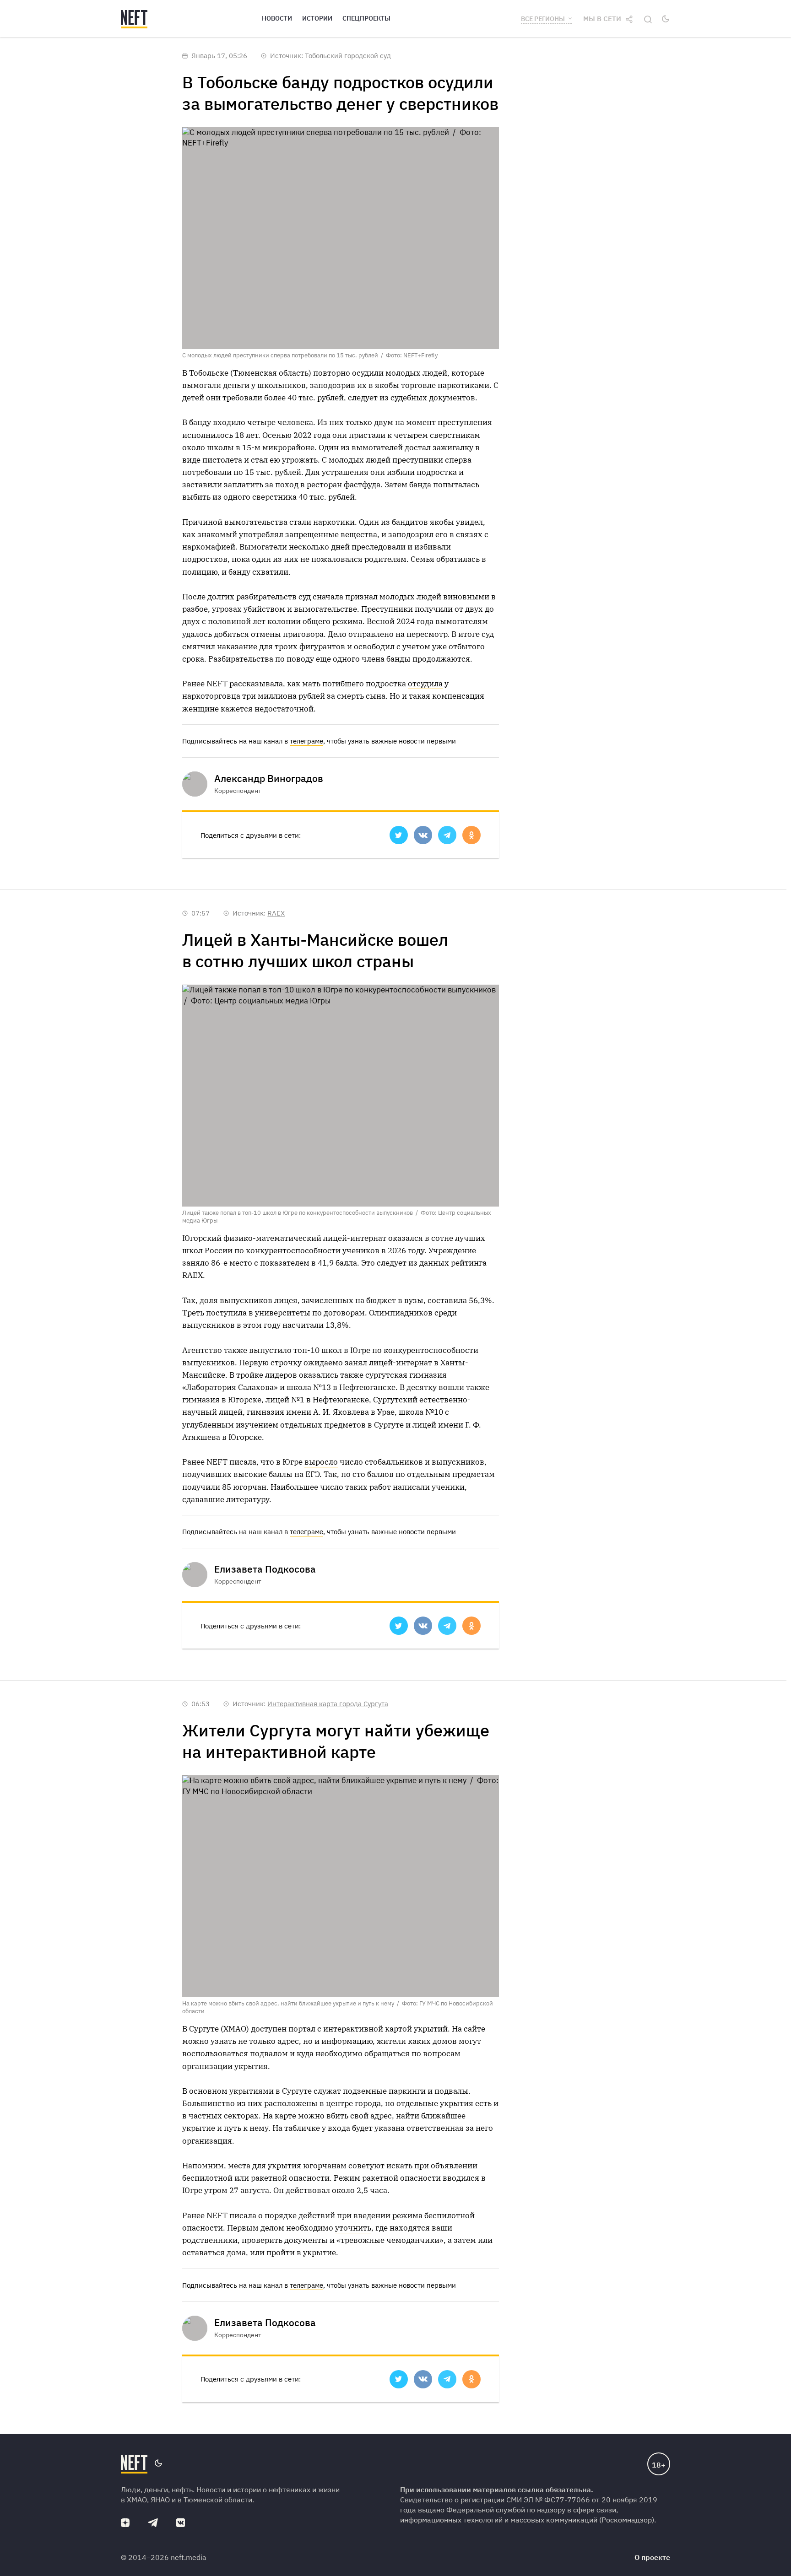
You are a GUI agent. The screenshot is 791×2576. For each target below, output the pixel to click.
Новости (277, 18)
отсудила (425, 684)
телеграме (306, 741)
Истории (317, 18)
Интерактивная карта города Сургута (328, 1704)
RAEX (276, 913)
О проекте (652, 2557)
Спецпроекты (366, 18)
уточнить (353, 2228)
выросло (321, 1462)
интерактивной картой (368, 2029)
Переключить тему (666, 19)
